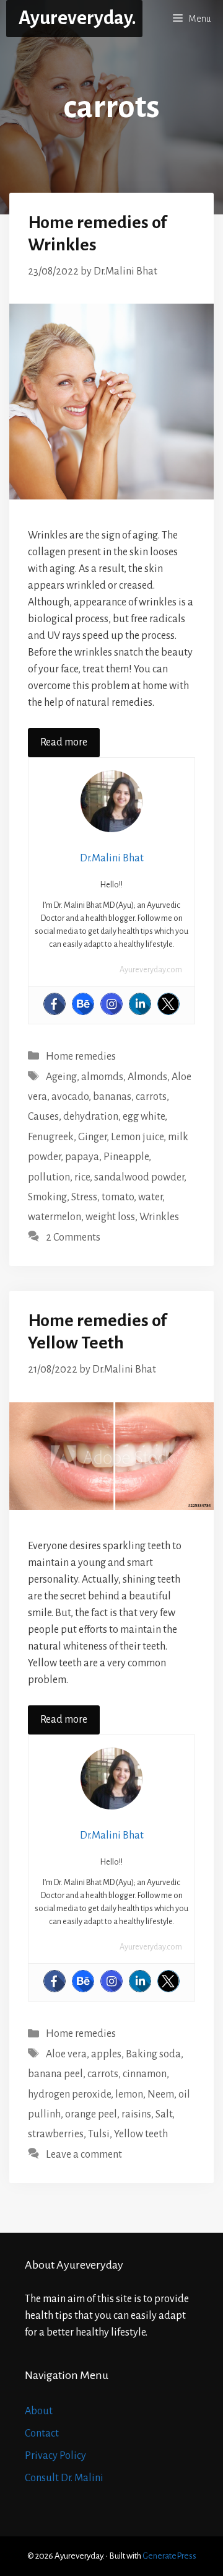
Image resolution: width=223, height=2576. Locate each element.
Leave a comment (84, 2155)
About (39, 2411)
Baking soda (153, 2054)
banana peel (55, 2074)
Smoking (47, 1197)
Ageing (61, 1077)
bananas (112, 1097)
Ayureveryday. (77, 18)
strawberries (56, 2134)
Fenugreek (51, 1137)
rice (82, 1177)
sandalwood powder (139, 1177)
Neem (161, 2095)
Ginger (92, 1137)
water (150, 1197)
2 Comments (73, 1237)
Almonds (147, 1077)
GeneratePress (169, 2556)
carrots (151, 1097)
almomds (102, 1077)
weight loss (110, 1217)
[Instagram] (111, 1004)
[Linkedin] (140, 1004)
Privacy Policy (55, 2456)
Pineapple (126, 1157)
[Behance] (83, 1004)
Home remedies (81, 1057)
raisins (136, 2114)
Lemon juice (137, 1137)
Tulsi (99, 2134)
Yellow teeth (141, 2134)
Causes (43, 1117)
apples (106, 2054)
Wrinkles (159, 1217)
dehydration (91, 1117)
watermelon (55, 1217)
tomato (118, 1197)
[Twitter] (168, 1004)
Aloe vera (66, 2054)
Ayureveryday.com (151, 970)
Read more (64, 742)
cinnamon (145, 2074)
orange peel (91, 2114)
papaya (82, 1157)
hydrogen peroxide (69, 2095)
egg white (144, 1117)
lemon (129, 2095)
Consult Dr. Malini (64, 2478)
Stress (84, 1197)
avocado (70, 1097)
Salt (164, 2114)
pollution (49, 1177)
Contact (42, 2433)
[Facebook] (55, 1004)
